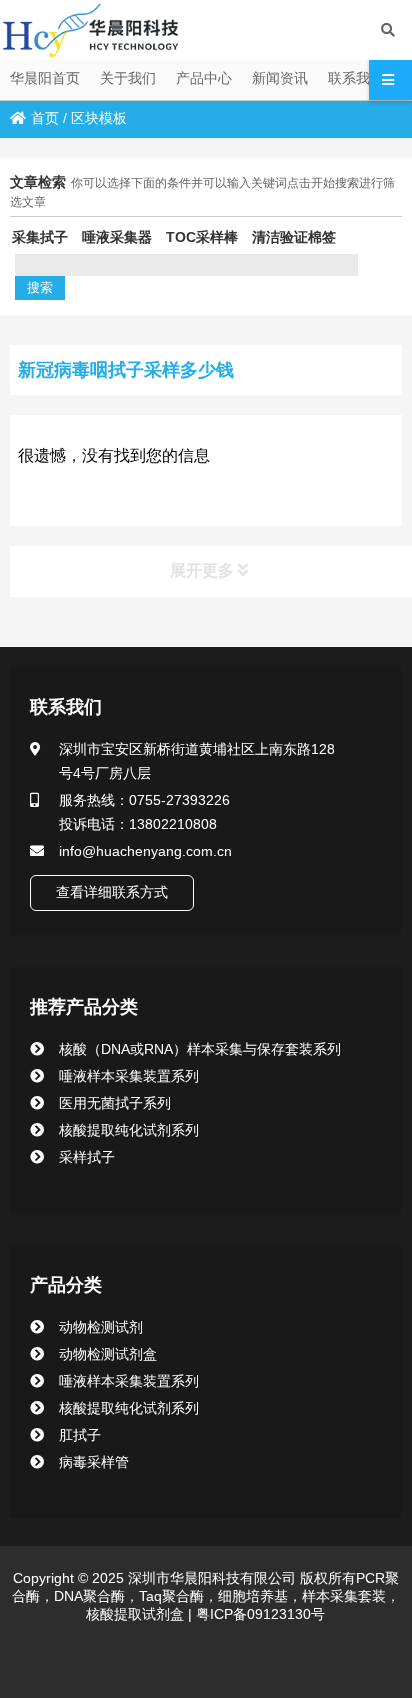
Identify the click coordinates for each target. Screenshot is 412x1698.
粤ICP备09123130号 (258, 1614)
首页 (45, 118)
